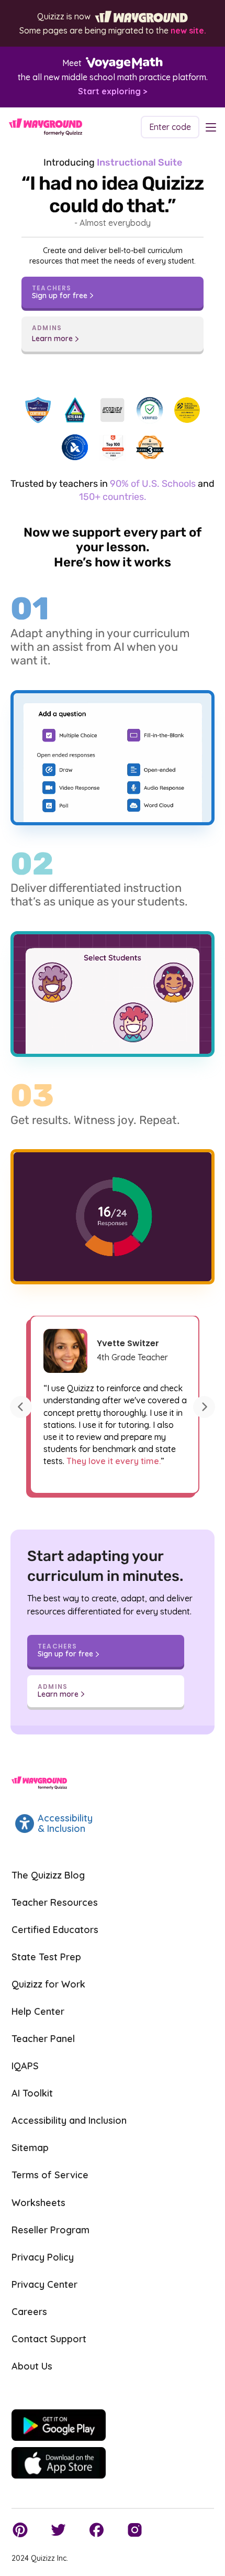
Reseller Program (50, 2230)
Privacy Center (44, 2284)
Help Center (38, 2011)
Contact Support (49, 2339)
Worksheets (38, 2203)
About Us (32, 2366)
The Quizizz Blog (48, 1875)
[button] (21, 1407)
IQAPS (25, 2066)
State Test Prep (46, 1957)
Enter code (170, 127)
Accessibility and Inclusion (69, 2120)
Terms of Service (50, 2175)
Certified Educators (55, 1930)
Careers (29, 2312)
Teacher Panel (43, 2039)
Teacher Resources (55, 1902)
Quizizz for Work (48, 1984)
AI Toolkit (32, 2093)
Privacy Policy (43, 2257)
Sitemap (30, 2148)
